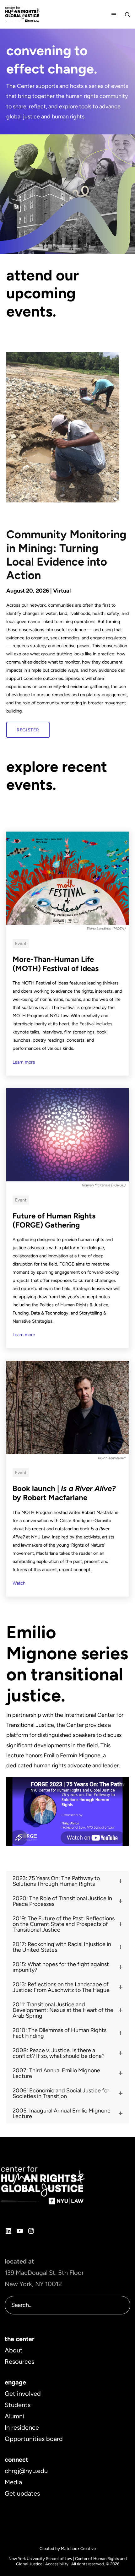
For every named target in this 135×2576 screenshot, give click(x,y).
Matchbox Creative (78, 2549)
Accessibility (57, 2564)
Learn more (24, 1062)
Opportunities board (34, 2439)
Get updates (22, 2493)
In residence (22, 2427)
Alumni (14, 2416)
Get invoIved (23, 2394)
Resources (19, 2362)
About (14, 2350)
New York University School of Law (40, 2559)
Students (18, 2405)
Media (13, 2482)
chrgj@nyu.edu (26, 2471)
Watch (19, 1583)
